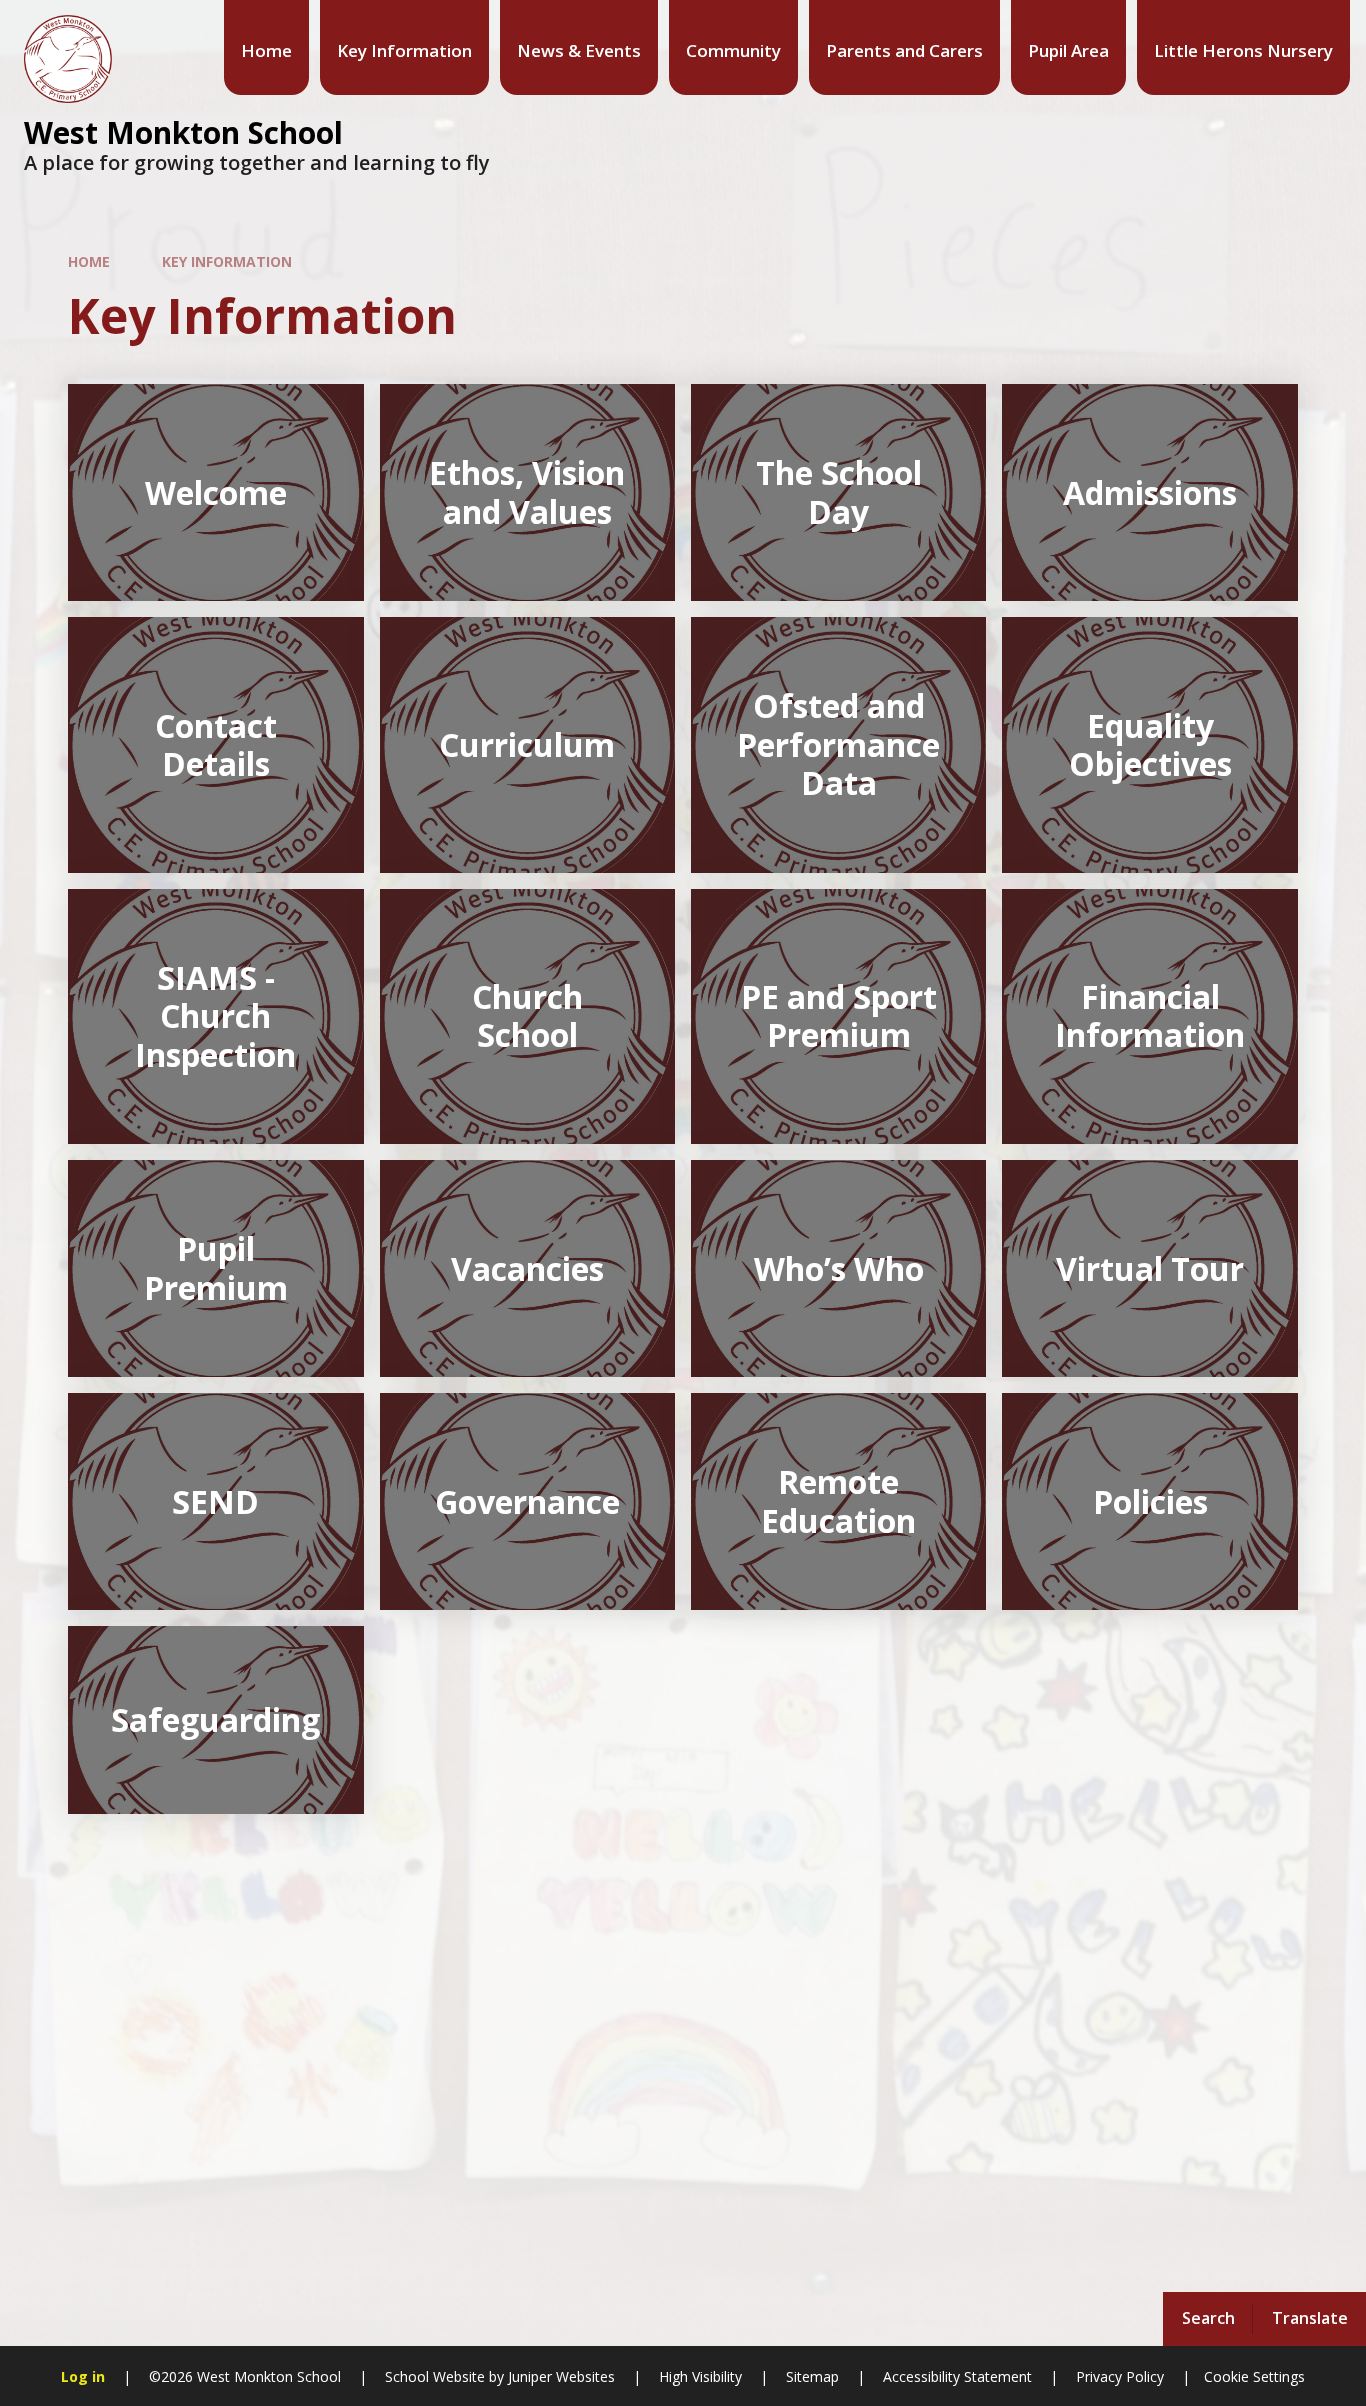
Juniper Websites (559, 2376)
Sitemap (812, 2376)
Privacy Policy (1120, 2376)
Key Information (227, 261)
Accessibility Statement (957, 2376)
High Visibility (700, 2376)
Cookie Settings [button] (1254, 2376)
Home (89, 261)
